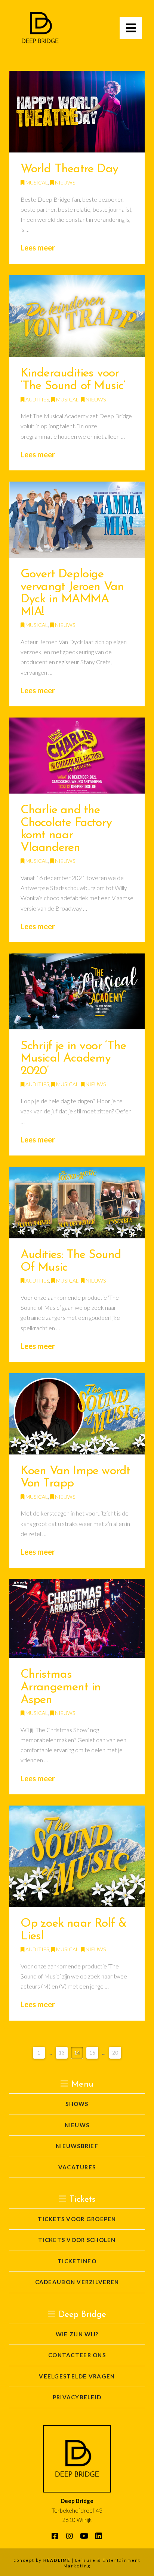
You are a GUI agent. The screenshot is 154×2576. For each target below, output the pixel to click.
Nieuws (64, 182)
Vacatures (77, 2167)
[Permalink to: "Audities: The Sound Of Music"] (77, 1202)
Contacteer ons (77, 2355)
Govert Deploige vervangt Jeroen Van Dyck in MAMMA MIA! (72, 593)
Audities (37, 399)
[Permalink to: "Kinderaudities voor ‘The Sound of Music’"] (77, 316)
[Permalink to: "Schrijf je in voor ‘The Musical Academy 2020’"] (77, 991)
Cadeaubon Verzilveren (77, 2282)
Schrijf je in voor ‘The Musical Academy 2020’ (73, 1059)
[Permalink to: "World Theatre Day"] (77, 112)
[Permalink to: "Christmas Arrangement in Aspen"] (77, 1618)
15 (92, 2053)
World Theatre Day (69, 169)
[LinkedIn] (99, 2539)
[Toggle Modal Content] (131, 28)
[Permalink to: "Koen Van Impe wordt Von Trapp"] (77, 1414)
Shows (77, 2104)
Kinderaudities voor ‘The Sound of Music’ (73, 380)
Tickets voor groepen (77, 2219)
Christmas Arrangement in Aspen (61, 1687)
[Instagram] (70, 2539)
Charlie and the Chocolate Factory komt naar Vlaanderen (66, 829)
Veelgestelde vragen (77, 2376)
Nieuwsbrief (77, 2146)
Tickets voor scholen (77, 2240)
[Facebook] (55, 2539)
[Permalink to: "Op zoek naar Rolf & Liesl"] (77, 1856)
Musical (36, 182)
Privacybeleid (77, 2397)
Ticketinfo (77, 2261)
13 (62, 2053)
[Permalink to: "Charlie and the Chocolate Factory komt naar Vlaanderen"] (77, 756)
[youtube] (84, 2539)
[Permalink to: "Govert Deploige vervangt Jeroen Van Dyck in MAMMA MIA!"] (77, 520)
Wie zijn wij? (77, 2334)
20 (115, 2053)
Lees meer (38, 247)
